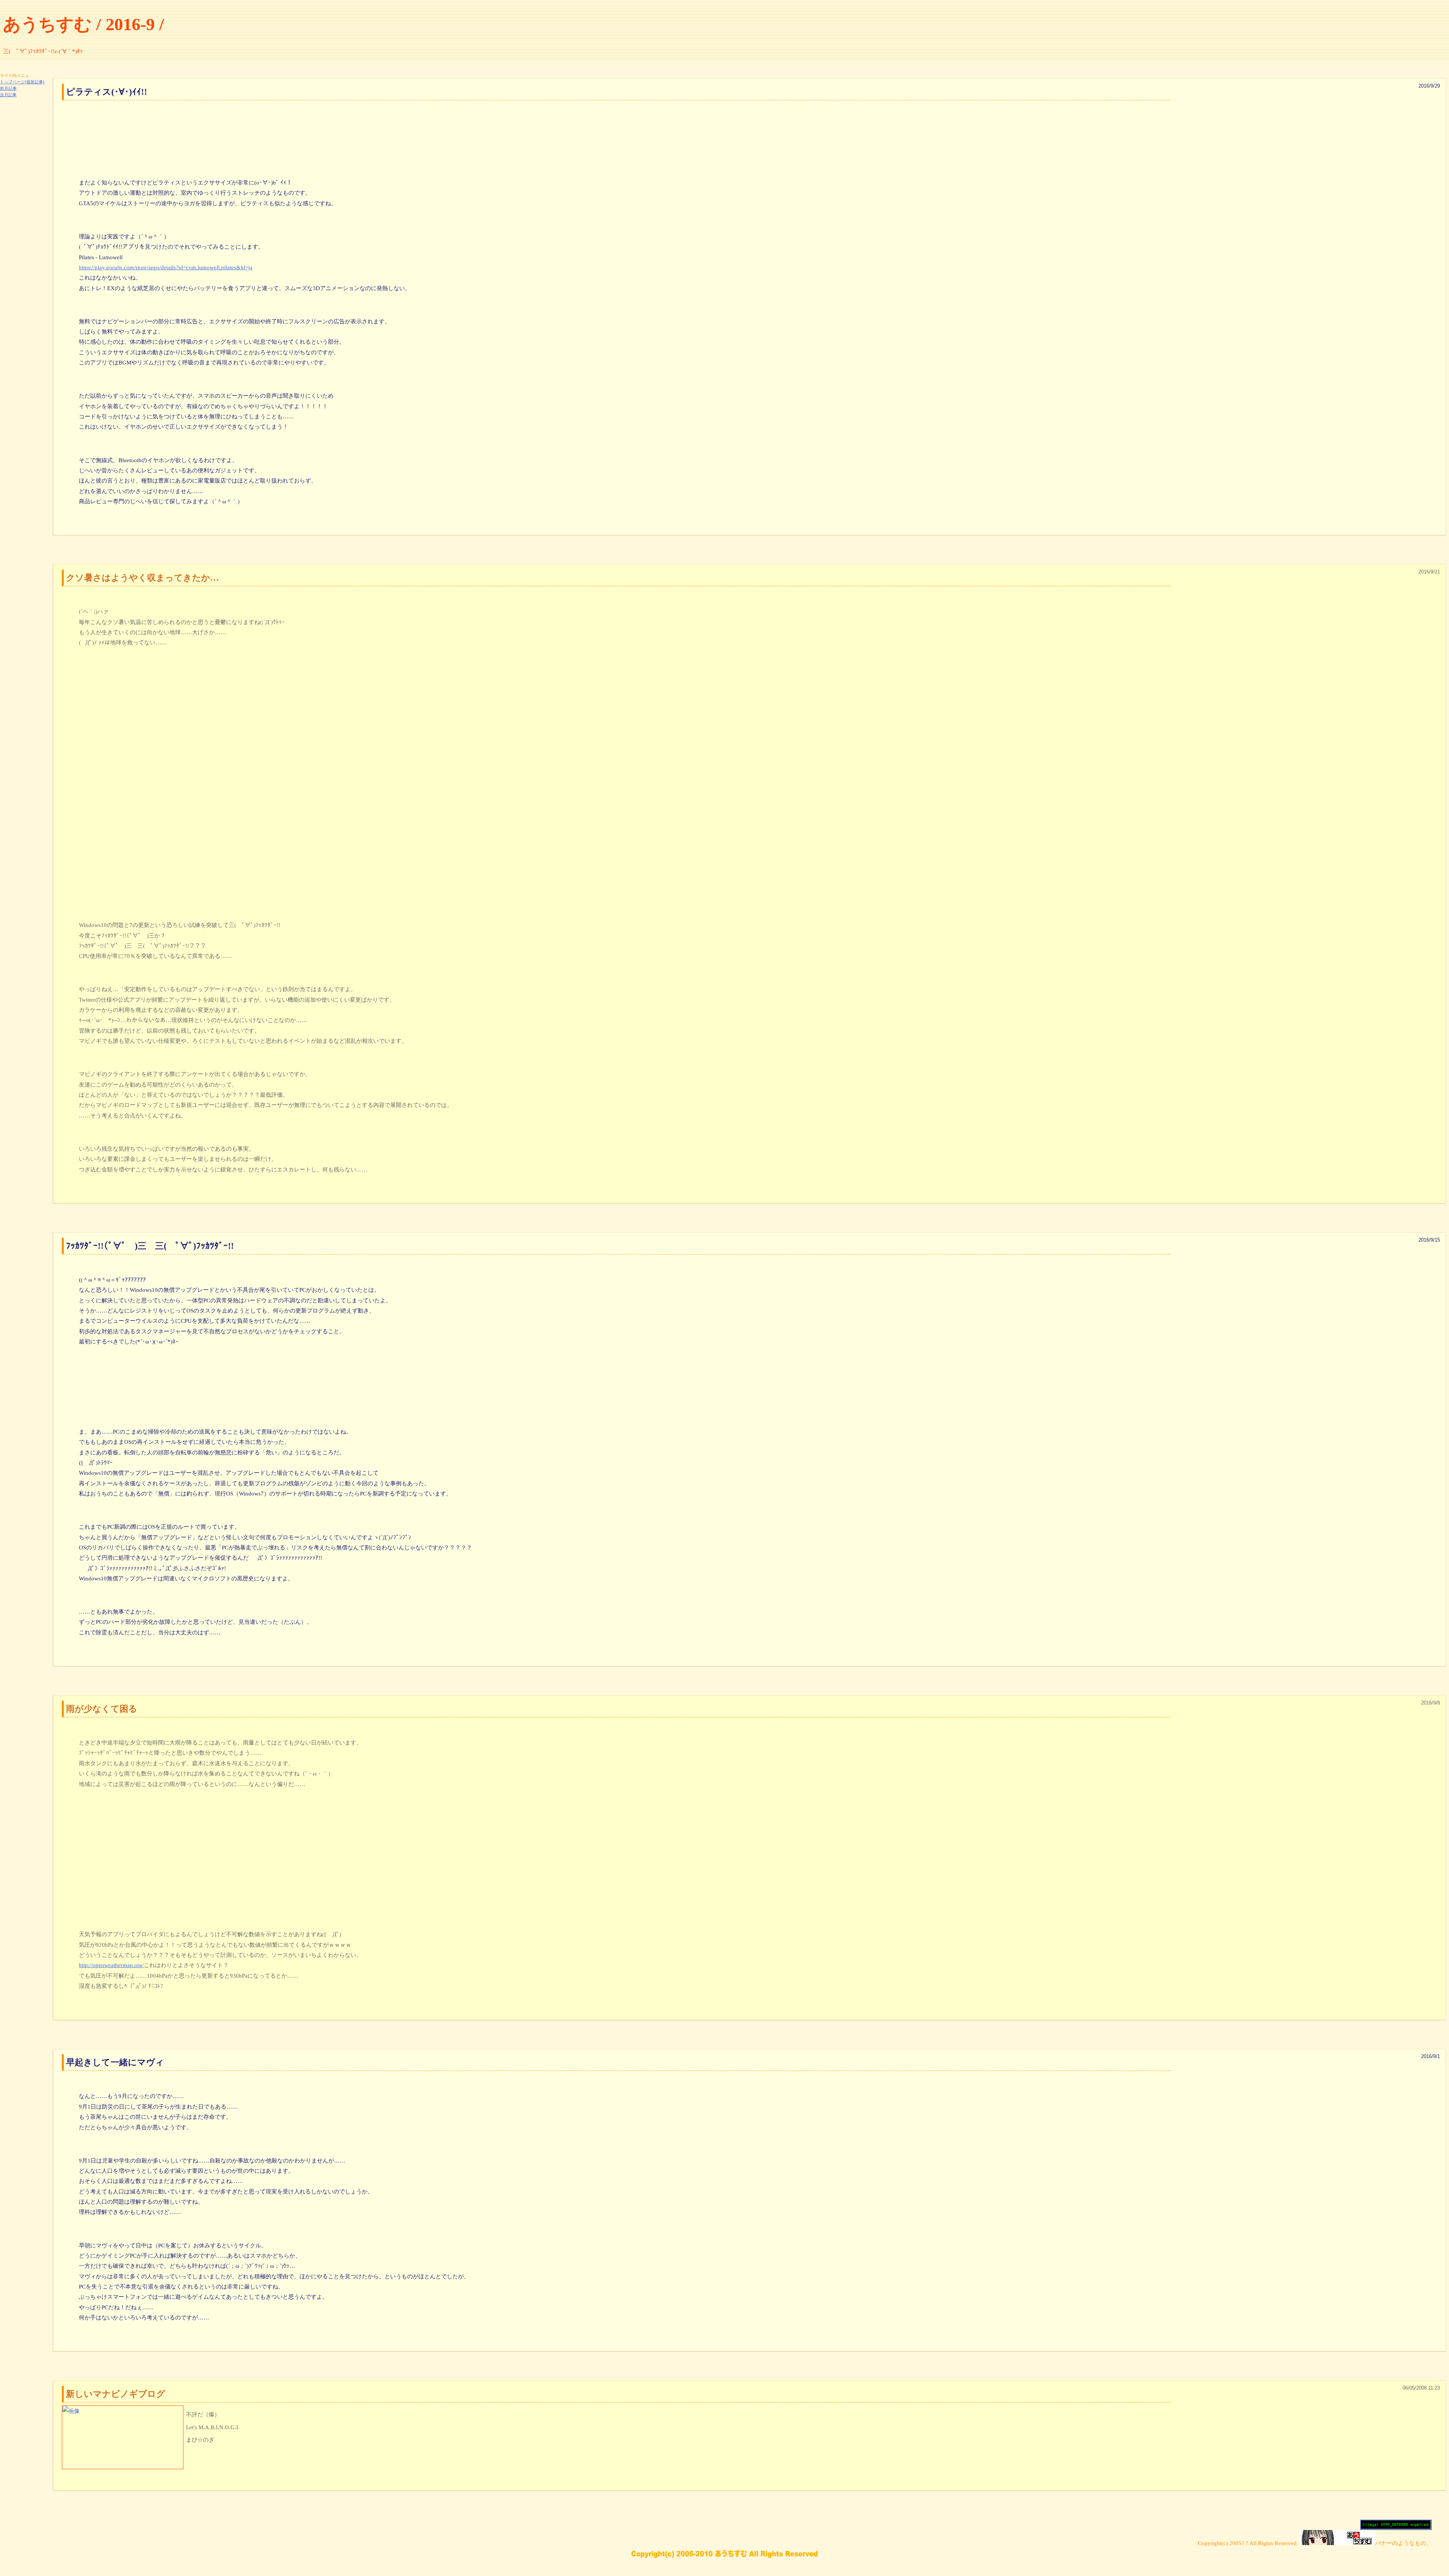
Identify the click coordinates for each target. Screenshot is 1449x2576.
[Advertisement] (23, 211)
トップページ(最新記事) (22, 82)
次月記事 (8, 95)
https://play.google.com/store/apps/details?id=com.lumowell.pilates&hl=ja (166, 267)
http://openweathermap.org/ (111, 1965)
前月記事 (8, 88)
